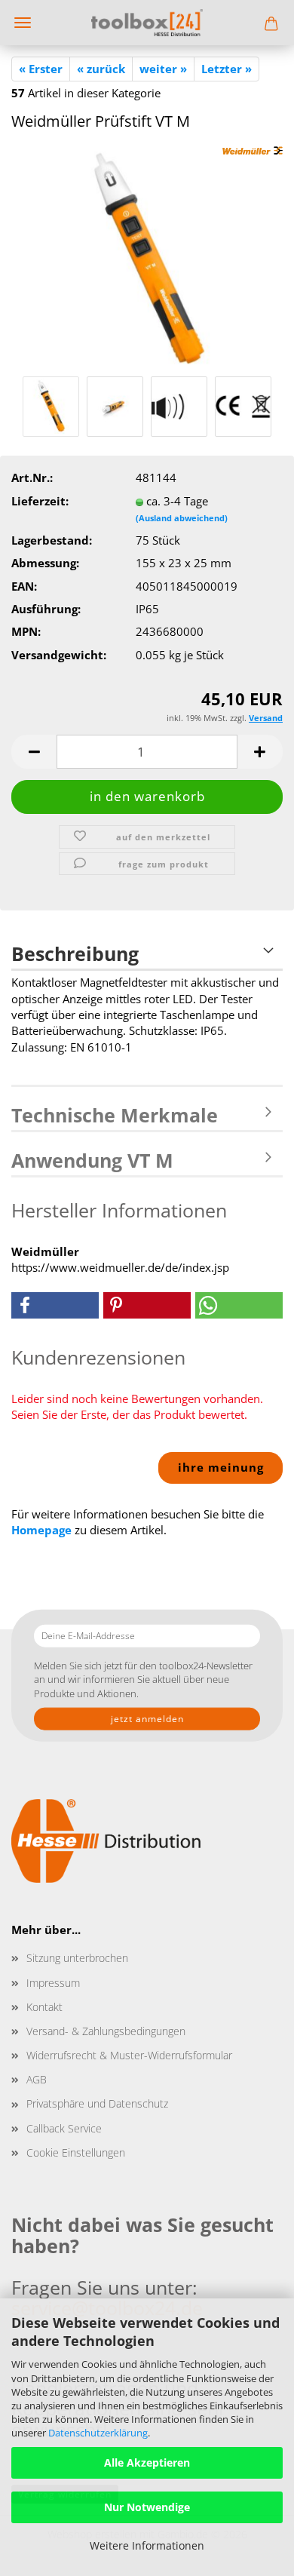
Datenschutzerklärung (98, 2433)
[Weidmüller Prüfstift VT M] (147, 258)
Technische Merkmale (115, 1115)
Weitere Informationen (147, 2545)
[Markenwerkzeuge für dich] (147, 23)
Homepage (41, 1530)
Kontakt (44, 2007)
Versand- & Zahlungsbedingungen (106, 2031)
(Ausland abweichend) (182, 518)
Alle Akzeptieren (147, 2462)
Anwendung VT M (92, 1160)
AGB (37, 2079)
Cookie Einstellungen (76, 2152)
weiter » (163, 69)
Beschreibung (75, 953)
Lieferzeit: (40, 501)
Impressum (53, 1983)
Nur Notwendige (147, 2507)
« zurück (101, 69)
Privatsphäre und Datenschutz (97, 2103)
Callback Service (64, 2128)
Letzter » (227, 69)
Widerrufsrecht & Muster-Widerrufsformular (129, 2055)
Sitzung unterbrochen (77, 1958)
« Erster (41, 69)
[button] (34, 752)
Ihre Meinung (221, 1467)
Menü (23, 23)
